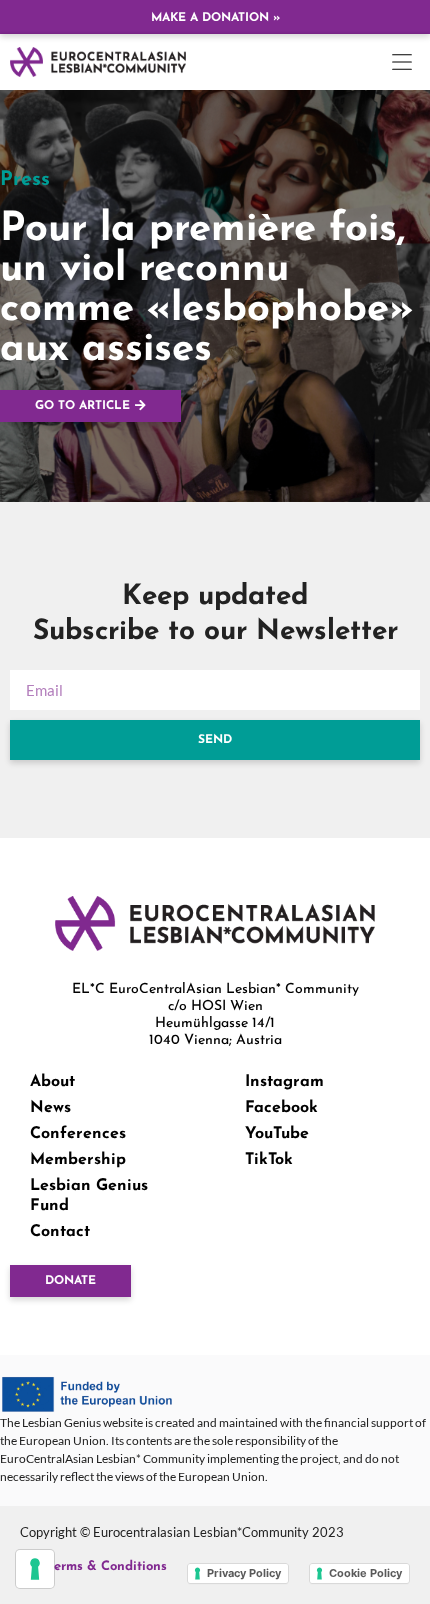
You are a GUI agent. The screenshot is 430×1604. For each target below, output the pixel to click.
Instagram (284, 1082)
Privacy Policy (244, 1573)
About (52, 1082)
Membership (78, 1160)
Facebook (281, 1108)
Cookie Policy (365, 1573)
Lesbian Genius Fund (89, 1196)
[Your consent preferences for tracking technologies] (35, 1569)
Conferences (78, 1134)
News (50, 1108)
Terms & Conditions (107, 1566)
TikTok (269, 1160)
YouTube (277, 1134)
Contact (60, 1232)
